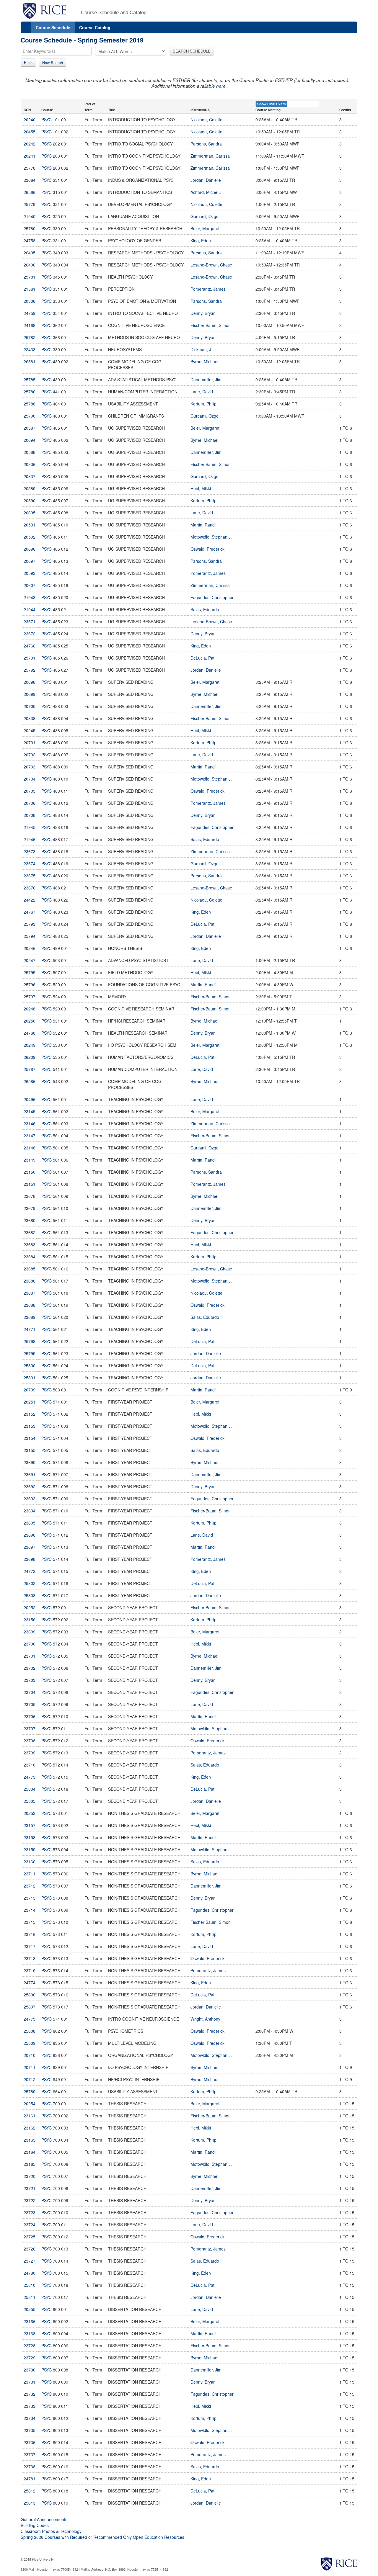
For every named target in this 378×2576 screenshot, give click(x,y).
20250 (30, 1021)
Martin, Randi (203, 525)
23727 (30, 2261)
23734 (30, 2418)
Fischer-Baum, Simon (211, 325)
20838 (30, 718)
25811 (30, 2297)
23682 (30, 1232)
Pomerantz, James (208, 289)
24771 (30, 1329)
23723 (30, 2212)
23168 (30, 2333)
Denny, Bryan (203, 313)
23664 (30, 180)
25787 (30, 1069)
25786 (30, 392)
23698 (30, 1559)
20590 (30, 501)
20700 (30, 706)
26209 (30, 1057)
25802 (30, 1583)
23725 (30, 2237)
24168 (30, 325)
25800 (30, 1365)
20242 (30, 144)
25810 (30, 2285)
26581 (30, 362)
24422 (30, 900)
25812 (30, 2491)
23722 (30, 2200)
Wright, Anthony (205, 2019)
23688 (30, 1305)
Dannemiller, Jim (206, 380)
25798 (30, 1341)
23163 (30, 2140)
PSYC (47, 120)
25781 (30, 277)
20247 (30, 960)
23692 (30, 1486)
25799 (30, 1353)
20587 (30, 428)
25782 (30, 337)
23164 (30, 2152)
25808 (30, 2031)
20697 (30, 561)
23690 (30, 1462)
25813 (30, 2503)
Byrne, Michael (204, 362)
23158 (30, 1837)
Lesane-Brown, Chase (211, 265)
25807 (30, 2007)
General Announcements (44, 2519)
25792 (30, 670)
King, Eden (201, 241)
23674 (30, 863)
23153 (30, 1426)
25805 (30, 1801)
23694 (30, 1511)
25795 (30, 972)
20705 (30, 791)
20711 (30, 2067)
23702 (30, 1668)
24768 (30, 1033)
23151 (30, 1184)
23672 (30, 634)
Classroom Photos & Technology (51, 2531)
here (221, 86)
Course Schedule (53, 27)
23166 (30, 2321)
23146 (30, 1123)
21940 (30, 216)
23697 (30, 1547)
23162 (30, 2128)
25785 (30, 380)
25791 (30, 658)
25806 (30, 1995)
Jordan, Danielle (206, 180)
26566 (30, 192)
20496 (30, 1099)
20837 (30, 476)
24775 (30, 2019)
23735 (30, 2430)
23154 (30, 1438)
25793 (30, 924)
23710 (30, 1765)
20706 (30, 803)
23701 (30, 1656)
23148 (30, 1148)
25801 (30, 1378)
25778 (30, 168)
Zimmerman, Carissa (210, 156)
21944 (30, 609)
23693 (30, 1499)
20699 (30, 694)
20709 (30, 1390)
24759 (30, 313)
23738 (30, 2467)
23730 (30, 2370)
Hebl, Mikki (201, 488)
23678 (30, 1196)
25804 (30, 1789)
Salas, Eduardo (205, 609)
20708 (30, 815)
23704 (30, 1692)
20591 (30, 525)
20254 (30, 2104)
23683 (30, 1244)
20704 (30, 779)
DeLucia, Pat (202, 658)
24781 (30, 2479)
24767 (30, 912)
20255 (30, 2309)
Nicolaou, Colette (206, 120)
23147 (30, 1136)
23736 (30, 2442)
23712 (30, 1886)
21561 (30, 289)
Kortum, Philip (203, 404)
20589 (30, 488)
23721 (30, 2188)
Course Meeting (268, 110)
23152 (30, 1414)
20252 (30, 1607)
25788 (30, 404)
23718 (30, 1958)
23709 (30, 1753)
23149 (30, 1160)
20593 (30, 573)
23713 (30, 1898)
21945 (30, 827)
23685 (30, 1269)
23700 (30, 1644)
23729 (30, 2358)
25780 (30, 228)
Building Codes (35, 2525)
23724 (30, 2225)
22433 (30, 349)
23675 (30, 876)
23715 (30, 1922)
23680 (30, 1220)
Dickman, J (201, 349)
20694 (30, 440)
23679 (30, 1208)
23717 (30, 1946)
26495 (30, 253)
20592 (30, 537)
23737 (30, 2454)
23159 (30, 1849)
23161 (30, 2116)
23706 (30, 1716)
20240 (30, 120)
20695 (30, 513)
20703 (30, 767)
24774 (30, 1983)
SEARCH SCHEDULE (192, 51)
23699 (30, 1632)
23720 (30, 2176)
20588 (30, 452)
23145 (30, 1111)
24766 (30, 646)
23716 (30, 1934)
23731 (30, 2382)
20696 (30, 549)
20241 (30, 156)
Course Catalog (95, 27)
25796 (30, 984)
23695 (30, 1523)
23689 (30, 1317)
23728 (30, 2346)
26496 (30, 265)
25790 (30, 416)
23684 (30, 1257)
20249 (30, 1045)
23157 (30, 1825)
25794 (30, 936)
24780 (30, 2273)
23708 (30, 1741)
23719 (30, 1970)
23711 (30, 1874)
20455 (30, 132)
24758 (30, 241)
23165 (30, 2164)
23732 (30, 2394)
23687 (30, 1293)
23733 (30, 2406)
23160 (30, 1862)
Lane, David (202, 392)
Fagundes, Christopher (212, 597)
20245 (30, 730)
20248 (30, 1009)
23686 (30, 1281)
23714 (30, 1910)
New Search (53, 62)
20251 (30, 1402)
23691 (30, 1474)
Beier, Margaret (205, 228)
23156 (30, 1620)
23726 (30, 2249)
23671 (30, 621)
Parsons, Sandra (206, 144)
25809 (30, 2043)
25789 (30, 2091)
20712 (30, 2079)
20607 (30, 585)
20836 (30, 464)
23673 (30, 851)
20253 (30, 1813)
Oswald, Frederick (207, 549)
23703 (30, 1680)
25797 (30, 997)
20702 (30, 755)
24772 (30, 1571)
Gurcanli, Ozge (205, 216)
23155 (30, 1450)
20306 (30, 301)
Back (28, 62)
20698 (30, 682)
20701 (30, 742)
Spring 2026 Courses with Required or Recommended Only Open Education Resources (102, 2537)
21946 (30, 839)
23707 (30, 1728)
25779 (30, 204)
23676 (30, 888)
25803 (30, 1595)
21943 (30, 597)
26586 (30, 1081)
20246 (30, 948)
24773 (30, 1777)
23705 (30, 1704)
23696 (30, 1535)
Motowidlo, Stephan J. (211, 537)
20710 (30, 2055)
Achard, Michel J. (207, 192)
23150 (30, 1172)
